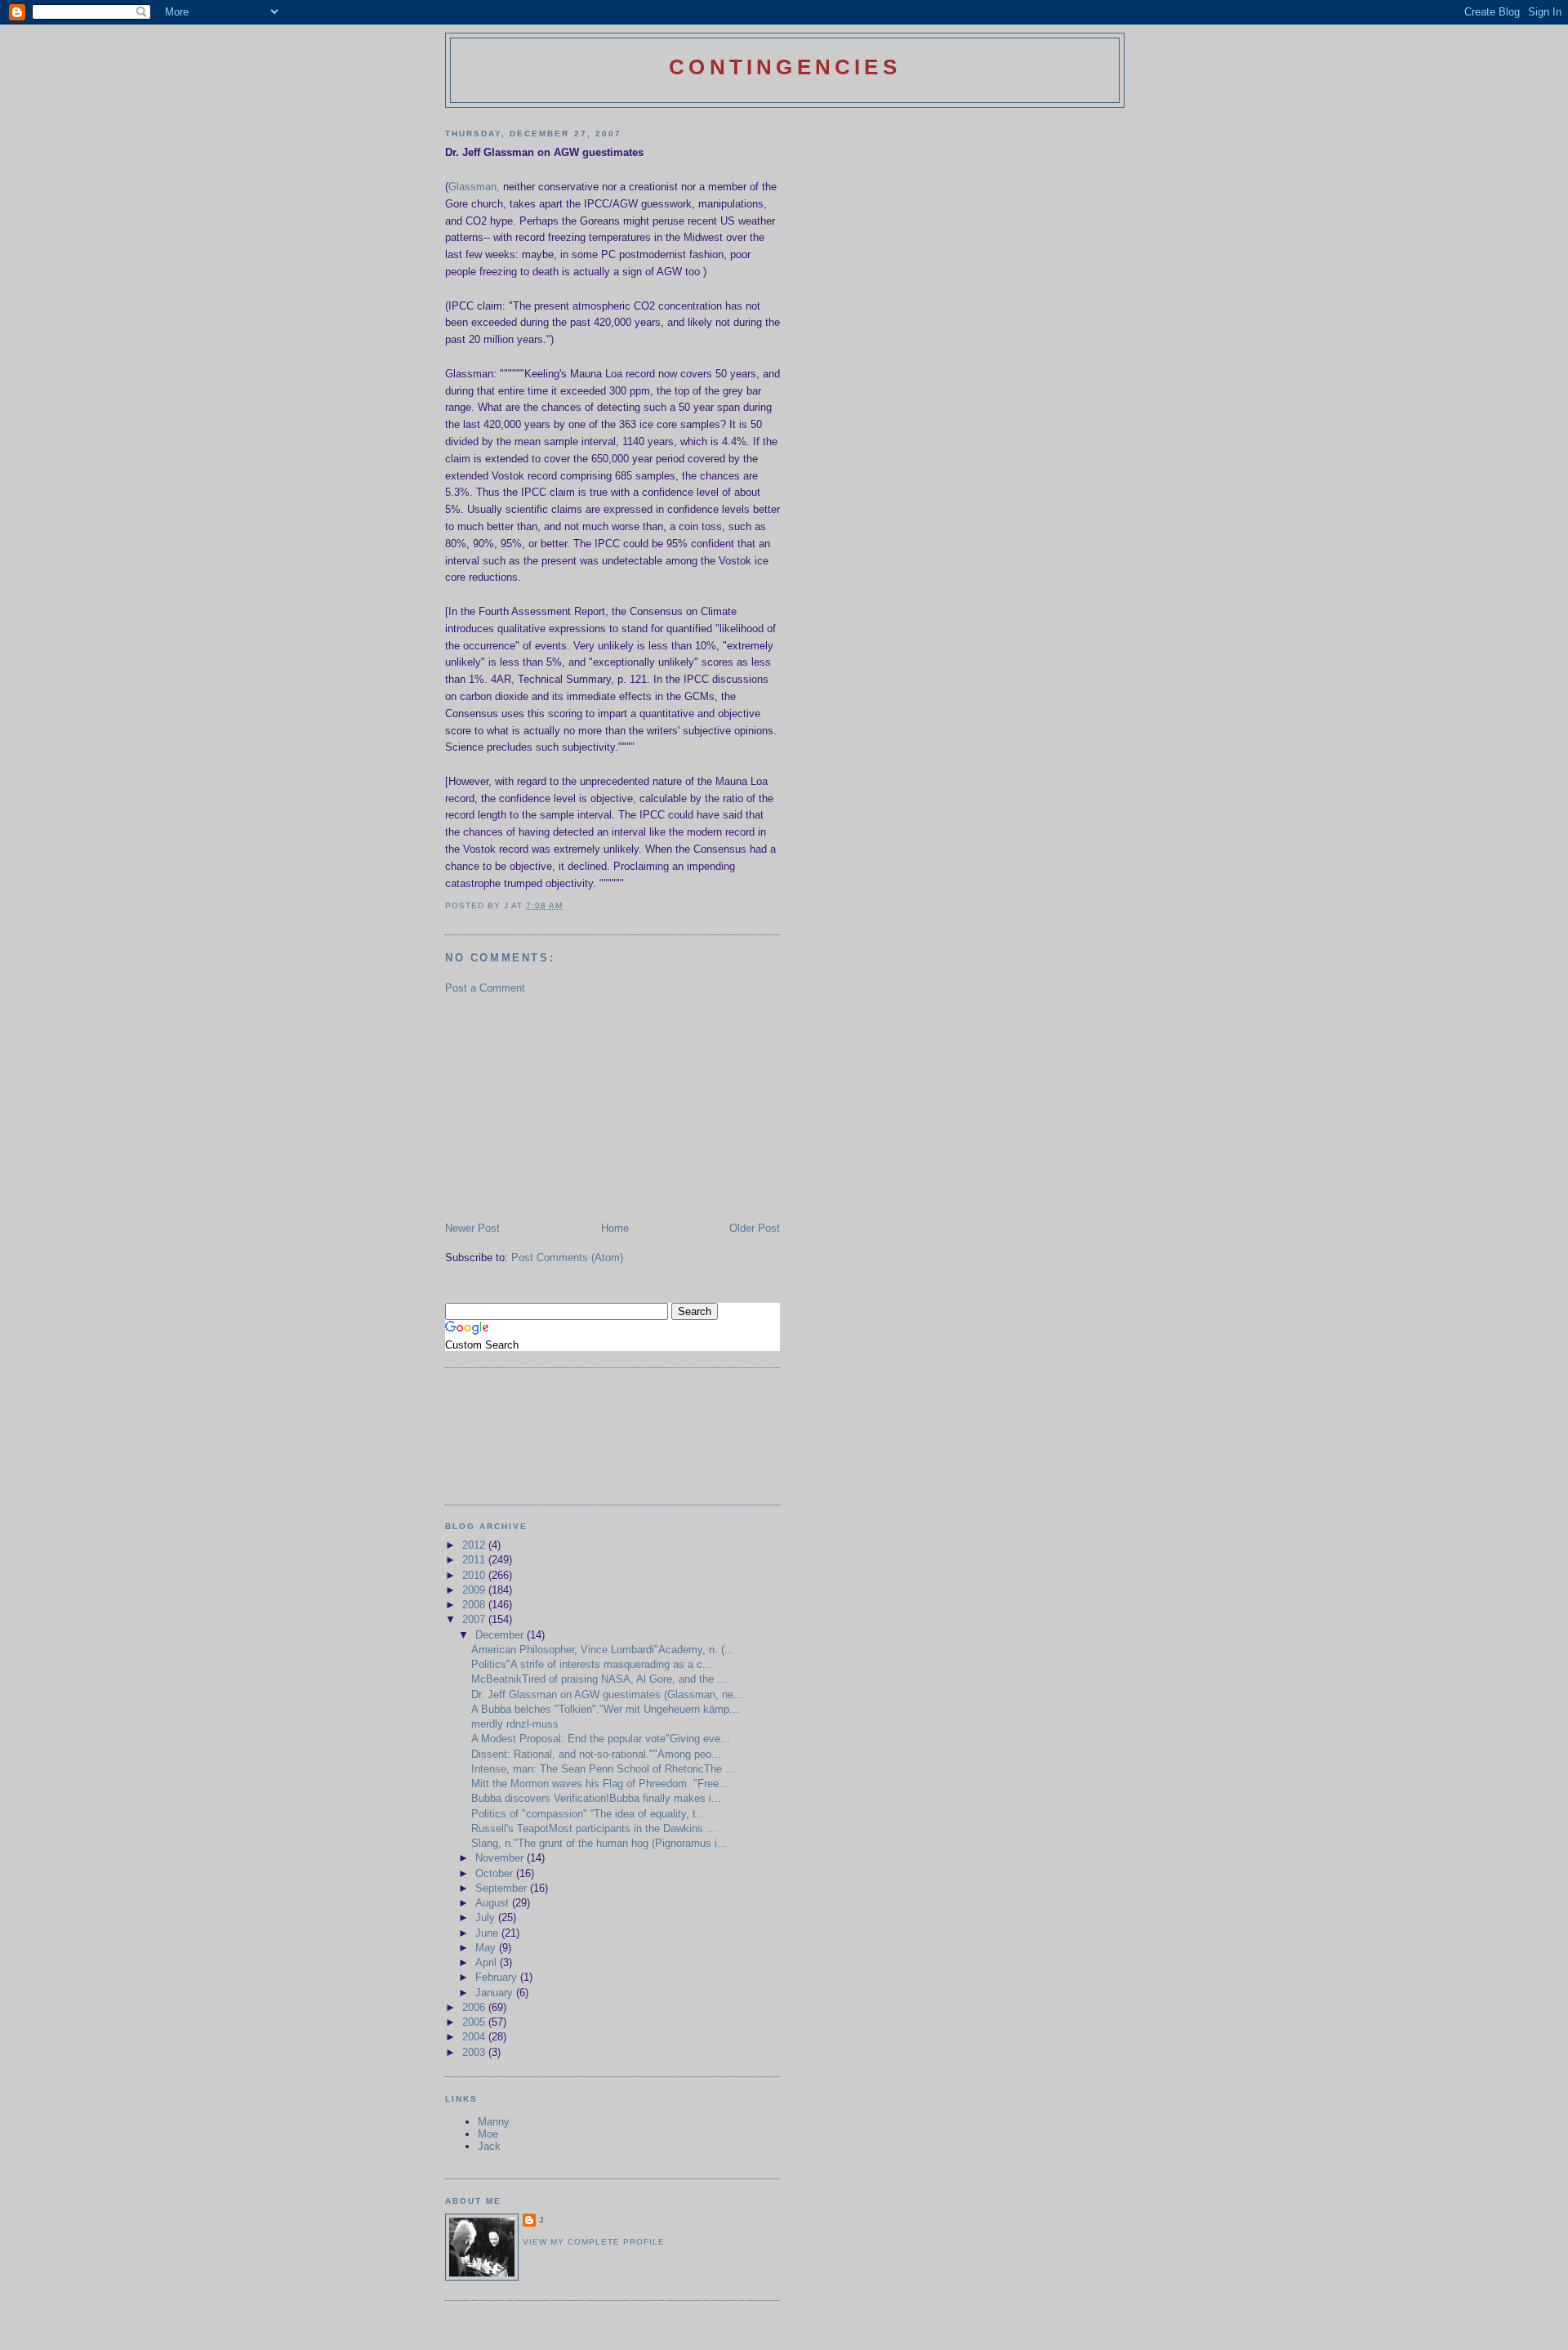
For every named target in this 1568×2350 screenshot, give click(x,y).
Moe (488, 2134)
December (501, 1635)
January (496, 1993)
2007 (475, 1619)
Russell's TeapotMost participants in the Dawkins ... (594, 1828)
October (496, 1873)
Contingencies (785, 67)
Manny (494, 2122)
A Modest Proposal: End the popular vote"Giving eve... (601, 1739)
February (498, 1977)
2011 (475, 1560)
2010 (475, 1575)
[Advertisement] (568, 1107)
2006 (475, 2007)
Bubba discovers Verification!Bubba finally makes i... (596, 1798)
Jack (489, 2146)
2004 (475, 2037)
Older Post (755, 1228)
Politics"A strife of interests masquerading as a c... (592, 1664)
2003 (475, 2052)
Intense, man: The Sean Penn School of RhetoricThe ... (603, 1769)
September (503, 1888)
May (487, 1948)
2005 (475, 2022)
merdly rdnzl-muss (515, 1724)
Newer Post (472, 1228)
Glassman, (474, 187)
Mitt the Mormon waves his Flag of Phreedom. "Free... (600, 1784)
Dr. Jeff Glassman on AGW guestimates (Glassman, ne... (607, 1694)
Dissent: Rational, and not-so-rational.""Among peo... (596, 1754)
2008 (475, 1605)
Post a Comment (485, 988)
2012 (475, 1545)
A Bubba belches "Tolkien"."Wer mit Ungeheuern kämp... (605, 1709)
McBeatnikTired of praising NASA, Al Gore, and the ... (599, 1679)
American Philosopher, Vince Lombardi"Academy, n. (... (603, 1650)
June (488, 1933)
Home (615, 1228)
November (501, 1858)
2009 (475, 1590)
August (494, 1903)
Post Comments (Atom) (567, 1257)
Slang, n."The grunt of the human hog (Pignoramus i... (599, 1843)
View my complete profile (594, 2242)
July (487, 1917)
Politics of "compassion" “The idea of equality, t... (588, 1814)
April (488, 1962)
